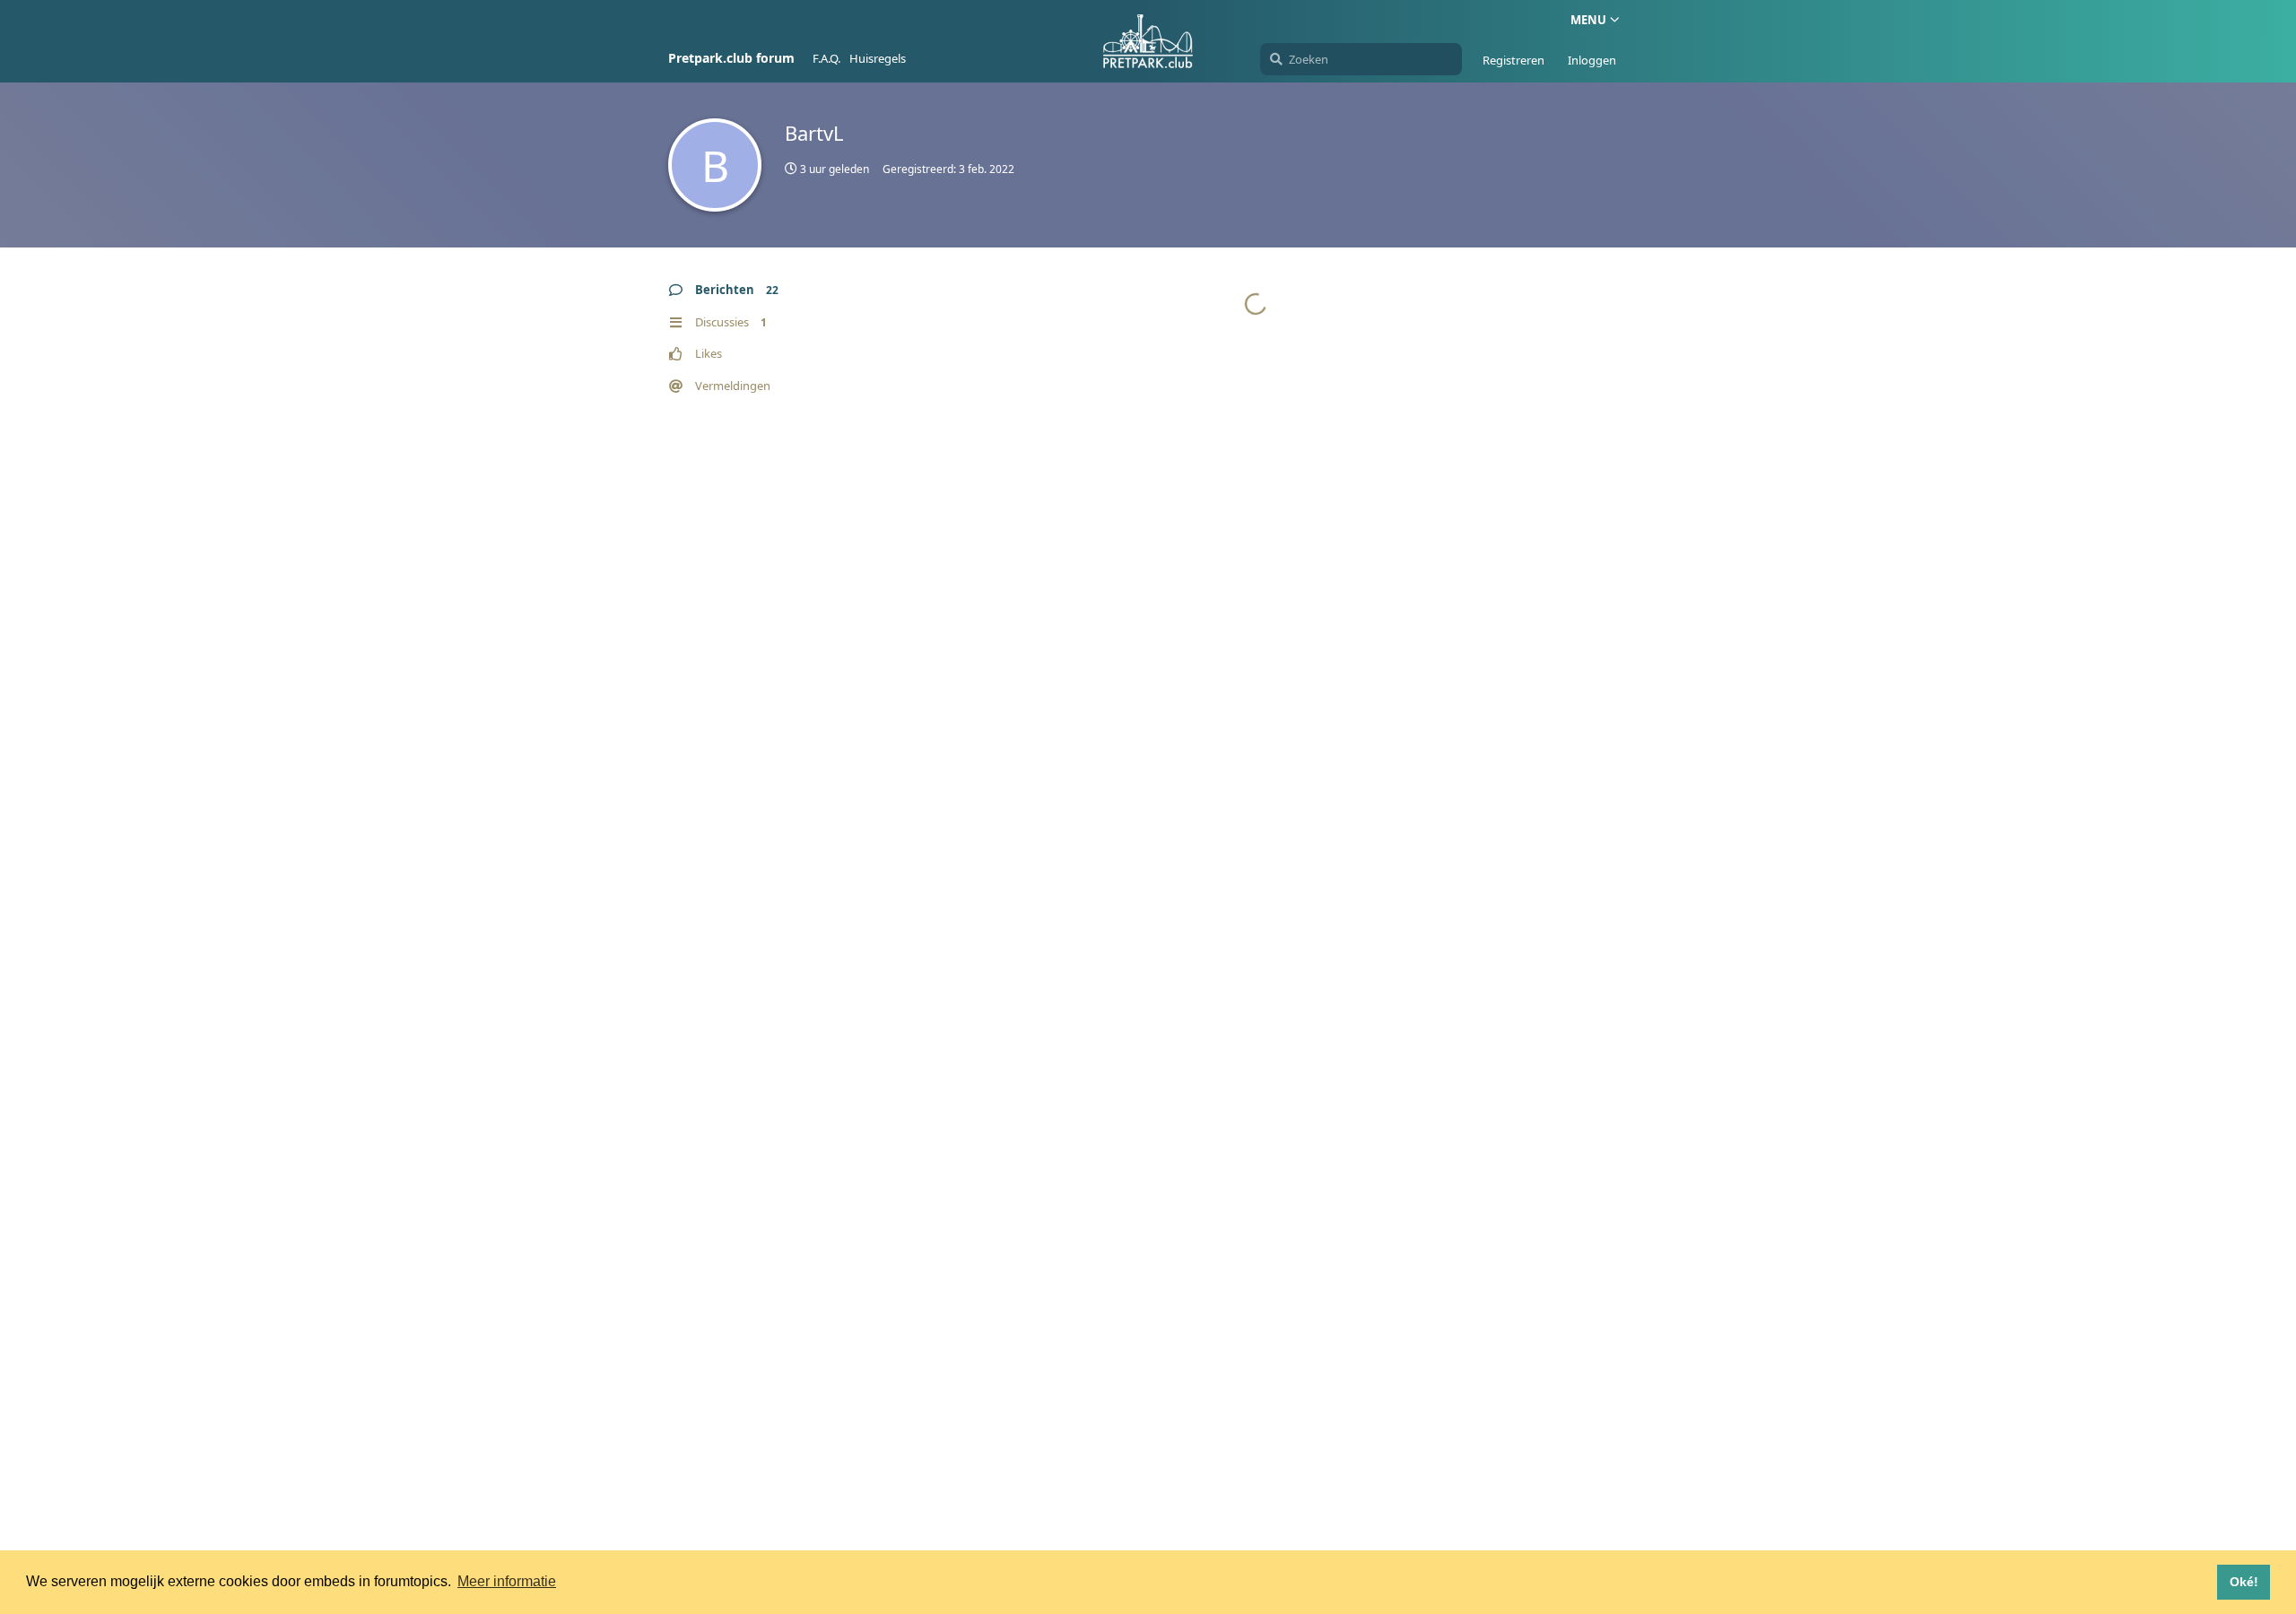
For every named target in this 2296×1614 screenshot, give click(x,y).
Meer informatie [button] (507, 1581)
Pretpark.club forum (731, 58)
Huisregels (878, 58)
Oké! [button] (2244, 1582)
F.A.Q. (826, 58)
